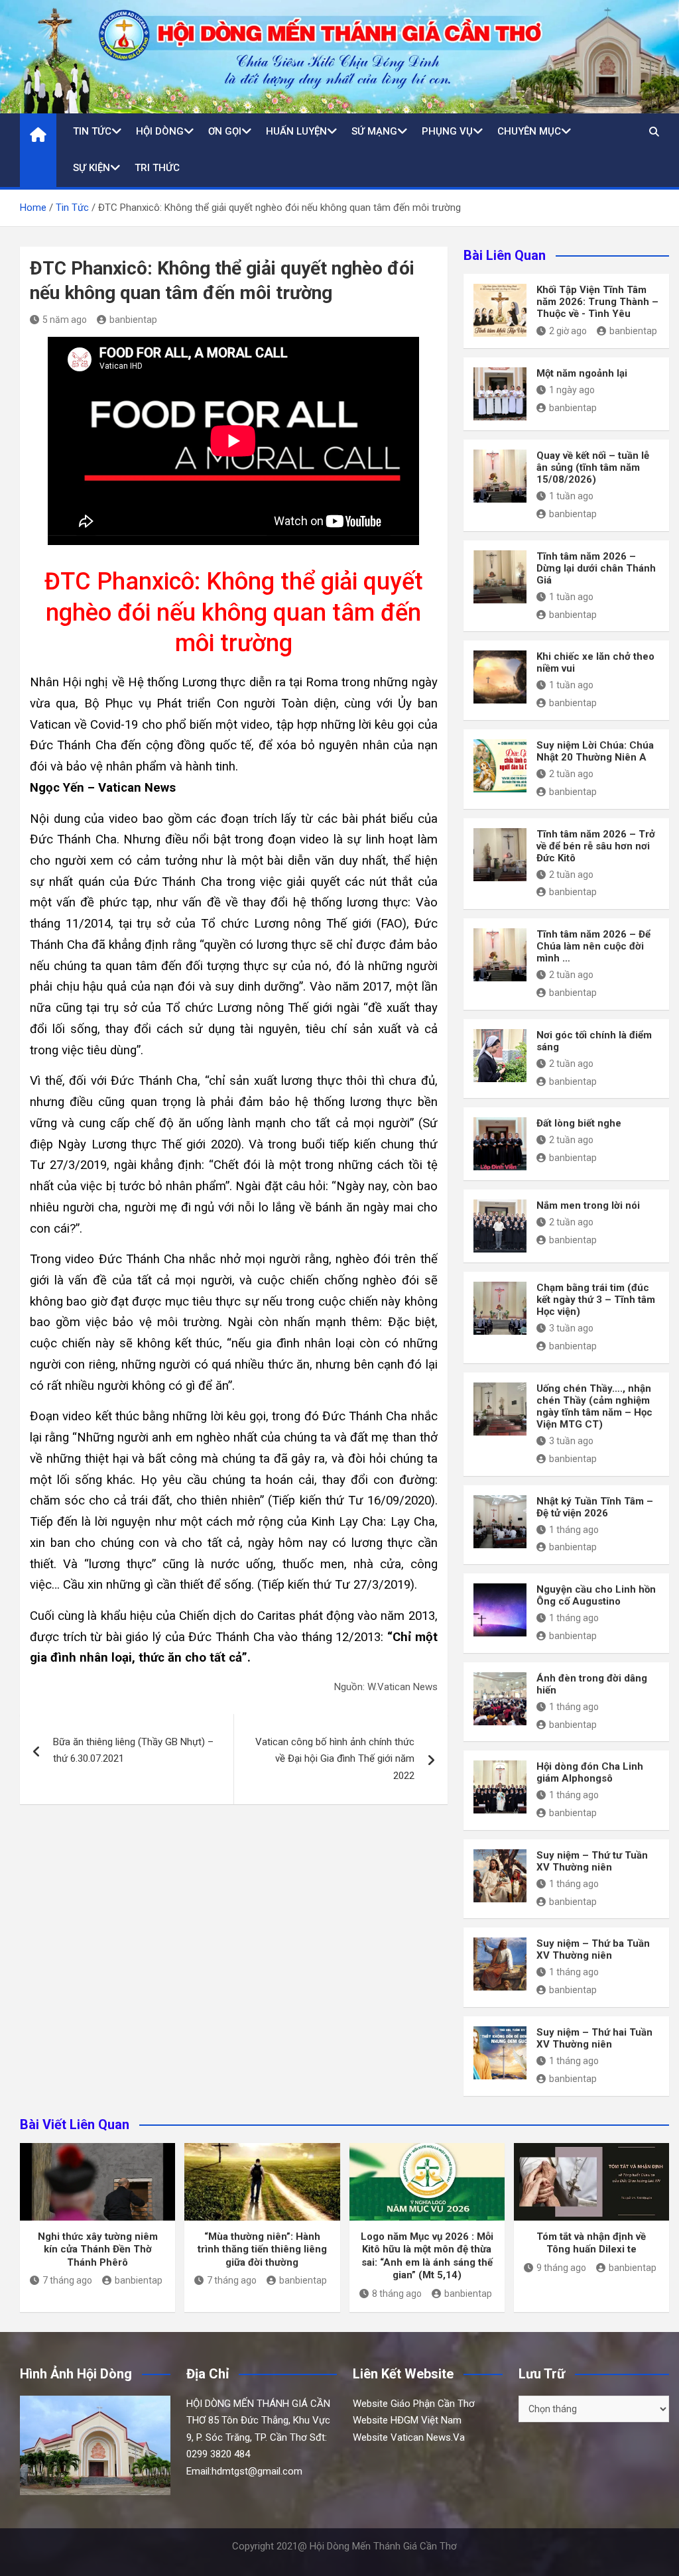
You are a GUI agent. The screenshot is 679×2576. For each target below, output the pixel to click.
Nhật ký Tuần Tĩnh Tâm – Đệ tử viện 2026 (595, 1507)
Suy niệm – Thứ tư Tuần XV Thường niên (592, 1861)
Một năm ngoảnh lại (582, 373)
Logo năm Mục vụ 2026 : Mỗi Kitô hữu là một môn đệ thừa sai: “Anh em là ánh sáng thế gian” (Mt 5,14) (427, 2256)
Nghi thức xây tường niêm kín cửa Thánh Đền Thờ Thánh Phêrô (98, 2249)
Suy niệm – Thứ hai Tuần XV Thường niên (594, 2038)
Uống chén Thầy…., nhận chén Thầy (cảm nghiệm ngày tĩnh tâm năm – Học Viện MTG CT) (594, 1406)
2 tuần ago (571, 774)
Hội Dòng (160, 131)
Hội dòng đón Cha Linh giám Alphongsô (590, 1772)
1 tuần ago (571, 496)
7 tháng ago (67, 2280)
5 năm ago (65, 320)
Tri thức (157, 168)
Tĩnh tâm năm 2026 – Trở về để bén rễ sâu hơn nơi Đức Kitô (596, 846)
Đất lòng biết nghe (579, 1123)
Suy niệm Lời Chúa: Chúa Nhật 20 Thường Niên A (595, 751)
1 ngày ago (572, 390)
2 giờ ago (568, 331)
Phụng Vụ (447, 131)
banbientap (133, 320)
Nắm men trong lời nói (588, 1205)
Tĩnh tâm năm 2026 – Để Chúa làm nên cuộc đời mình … (593, 946)
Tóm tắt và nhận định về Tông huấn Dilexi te (591, 2243)
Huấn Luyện (296, 131)
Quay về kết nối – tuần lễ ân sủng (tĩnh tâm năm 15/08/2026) (593, 467)
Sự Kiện (92, 168)
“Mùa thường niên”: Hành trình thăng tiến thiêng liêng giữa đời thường (262, 2249)
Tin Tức (92, 131)
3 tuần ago (571, 1328)
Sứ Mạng (374, 131)
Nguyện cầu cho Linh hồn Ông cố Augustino (596, 1595)
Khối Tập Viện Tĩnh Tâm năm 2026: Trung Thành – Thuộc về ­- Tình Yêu (597, 302)
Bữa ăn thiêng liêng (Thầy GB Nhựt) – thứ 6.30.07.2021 (133, 1750)
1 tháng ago (574, 1530)
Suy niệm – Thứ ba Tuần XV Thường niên (593, 1949)
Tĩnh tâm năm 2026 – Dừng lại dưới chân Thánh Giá (596, 568)
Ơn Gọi (225, 131)
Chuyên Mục (529, 131)
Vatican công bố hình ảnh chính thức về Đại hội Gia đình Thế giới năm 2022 (335, 1759)
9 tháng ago (561, 2268)
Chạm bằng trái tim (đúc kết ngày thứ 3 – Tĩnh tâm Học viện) (596, 1300)
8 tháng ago (397, 2294)
